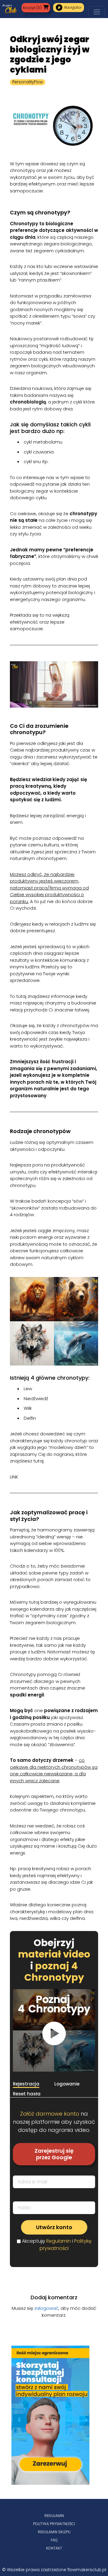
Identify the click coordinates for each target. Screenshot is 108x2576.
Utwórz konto (54, 2227)
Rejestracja (26, 2084)
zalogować (46, 2308)
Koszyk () (32, 8)
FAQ (54, 2540)
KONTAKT (54, 2548)
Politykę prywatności (66, 2245)
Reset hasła (27, 2094)
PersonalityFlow (28, 82)
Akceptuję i (57, 2245)
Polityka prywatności (54, 2524)
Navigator (69, 8)
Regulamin (58, 2241)
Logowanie (67, 2084)
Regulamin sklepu (54, 2532)
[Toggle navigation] (97, 12)
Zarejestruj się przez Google (54, 2154)
